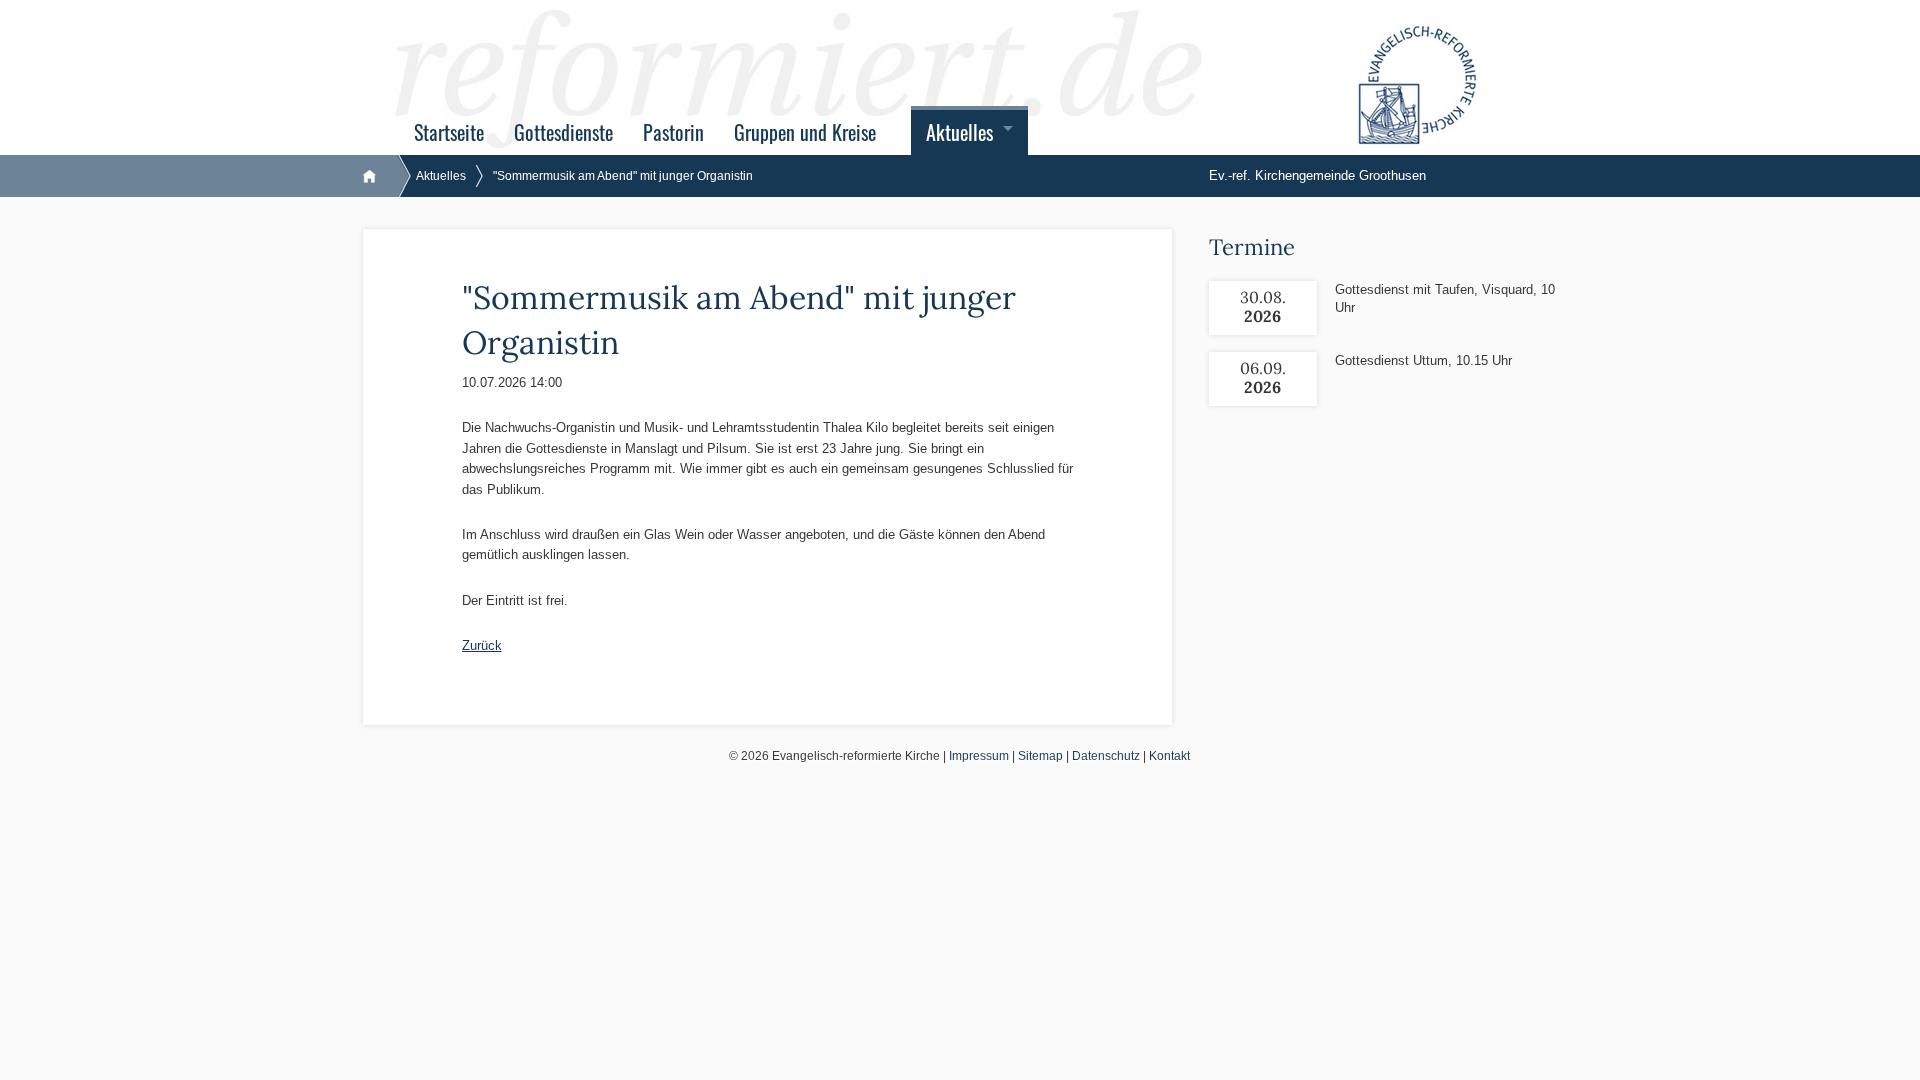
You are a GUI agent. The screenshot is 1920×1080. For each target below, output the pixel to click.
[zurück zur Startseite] (379, 176)
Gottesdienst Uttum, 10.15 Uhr (1423, 360)
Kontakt (1169, 756)
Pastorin (673, 132)
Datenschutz (1106, 756)
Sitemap (1040, 756)
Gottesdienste (563, 132)
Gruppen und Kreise (805, 132)
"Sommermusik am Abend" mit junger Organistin (623, 176)
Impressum (979, 756)
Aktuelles (959, 132)
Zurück (482, 645)
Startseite (449, 132)
